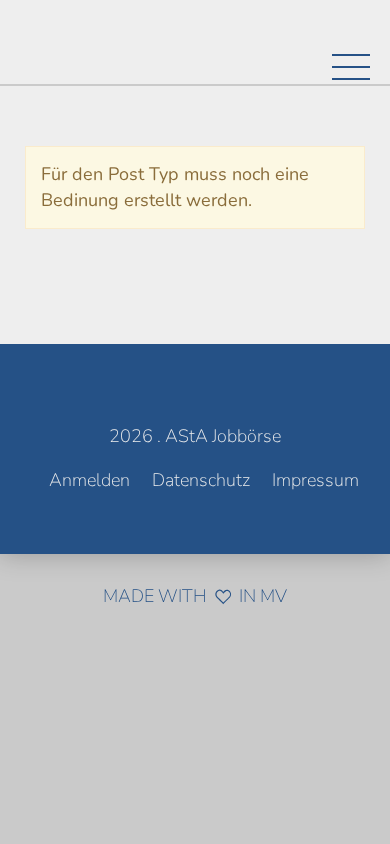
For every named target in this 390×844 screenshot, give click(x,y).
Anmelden (89, 480)
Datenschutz (201, 480)
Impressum (315, 480)
